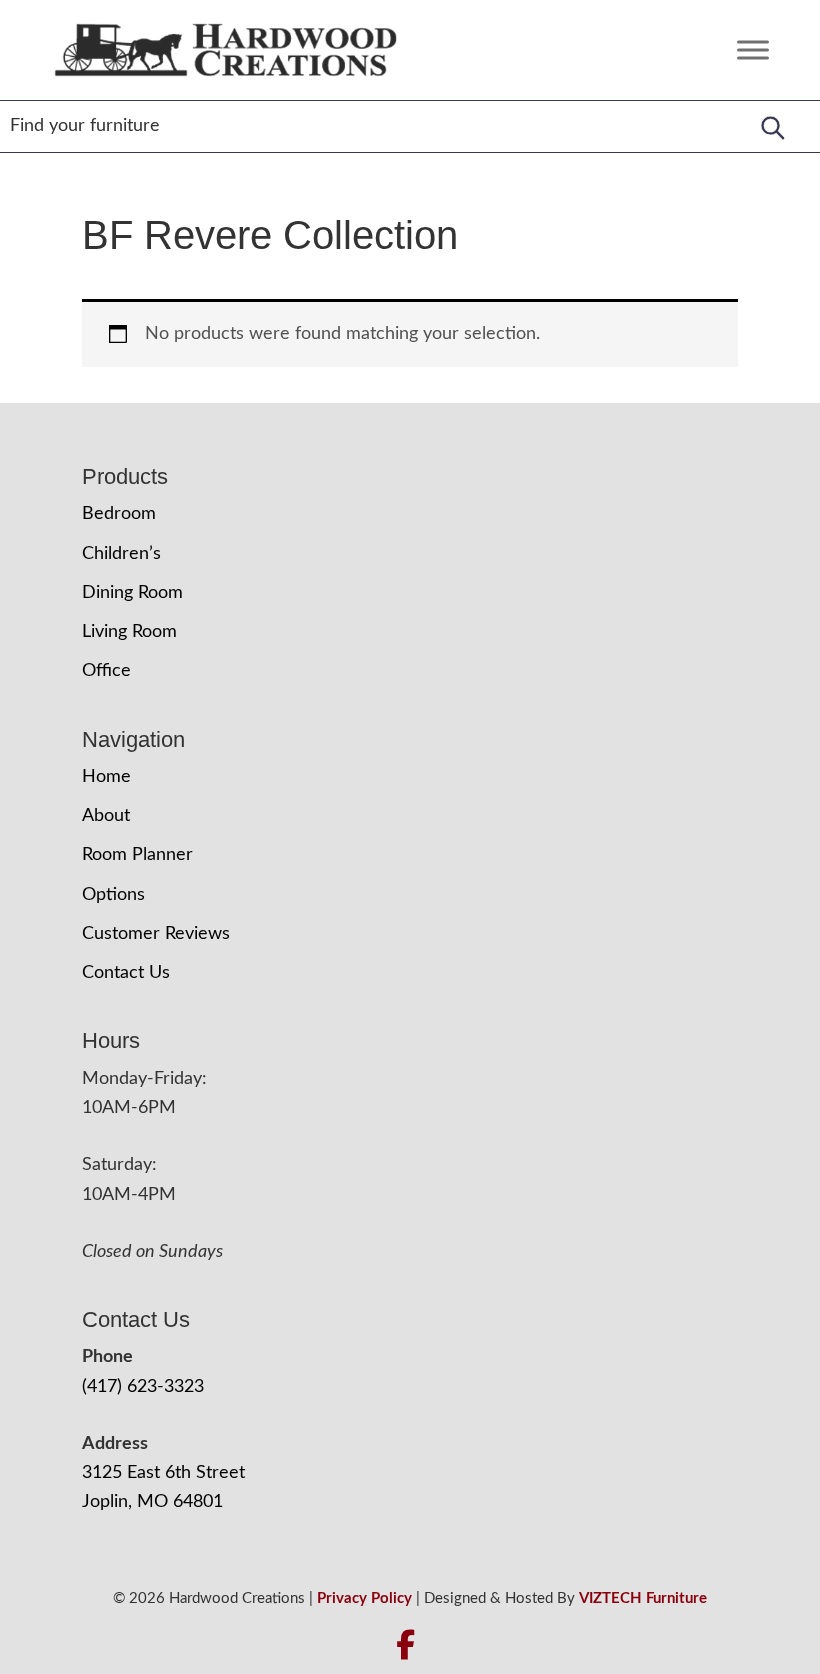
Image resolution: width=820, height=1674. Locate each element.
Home (106, 777)
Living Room (129, 632)
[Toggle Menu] (753, 49)
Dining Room (132, 593)
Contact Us (126, 973)
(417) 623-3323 (143, 1387)
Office (106, 671)
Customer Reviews (156, 934)
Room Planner (137, 855)
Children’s (121, 554)
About (106, 816)
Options (113, 895)
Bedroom (119, 514)
